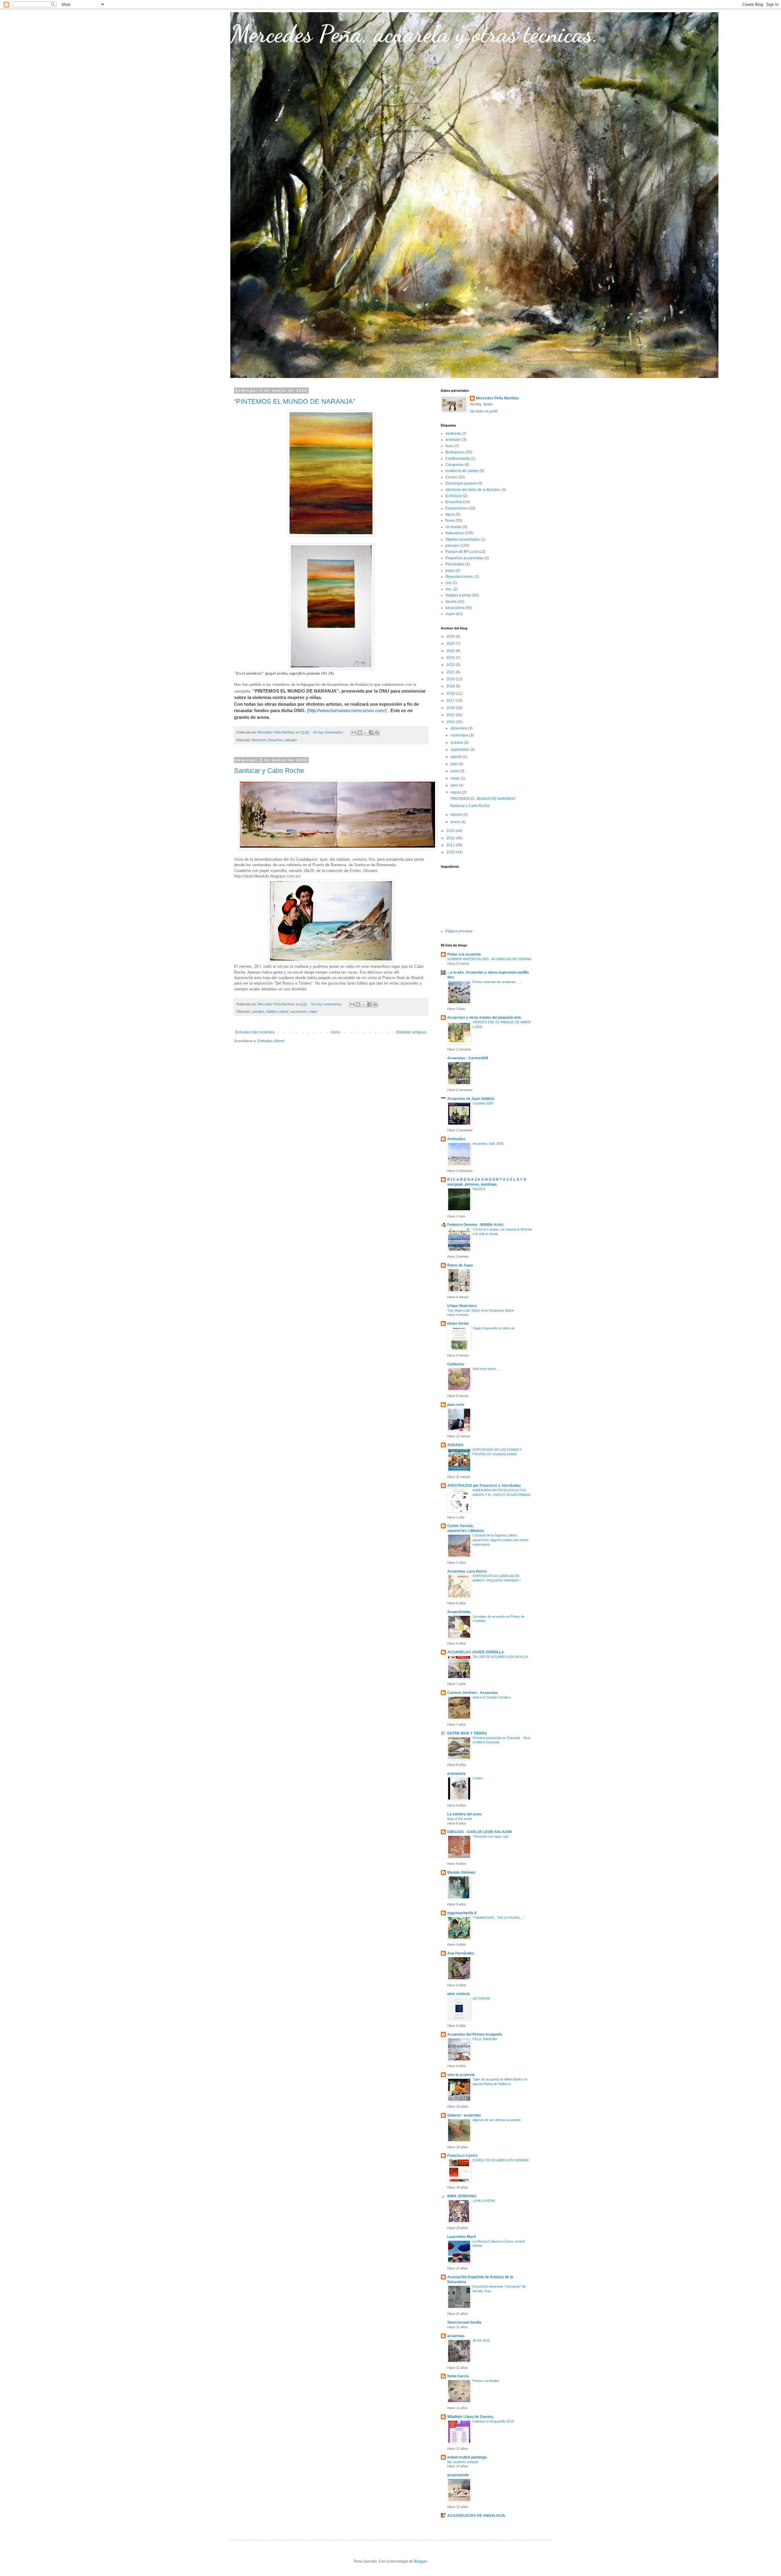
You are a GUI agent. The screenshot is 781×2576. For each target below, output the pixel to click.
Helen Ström (458, 1324)
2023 (451, 658)
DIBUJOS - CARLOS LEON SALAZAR (480, 1832)
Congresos (455, 465)
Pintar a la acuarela (464, 954)
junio (455, 771)
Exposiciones (457, 508)
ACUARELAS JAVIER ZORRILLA (476, 1652)
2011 (451, 845)
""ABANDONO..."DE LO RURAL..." (498, 1918)
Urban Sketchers (462, 1306)
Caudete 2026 (483, 1103)
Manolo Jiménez (461, 1872)
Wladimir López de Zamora (470, 2417)
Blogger (420, 2561)
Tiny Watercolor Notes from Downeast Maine (480, 1310)
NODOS (479, 1189)
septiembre (460, 750)
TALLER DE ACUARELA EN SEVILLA (500, 1657)
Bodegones (455, 452)
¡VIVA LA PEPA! (484, 2201)
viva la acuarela (461, 2075)
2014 (451, 722)
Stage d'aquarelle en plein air (494, 1328)
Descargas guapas (461, 483)
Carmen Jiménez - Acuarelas (473, 1693)
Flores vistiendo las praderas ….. (497, 982)
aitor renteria (459, 1994)
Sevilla (451, 602)
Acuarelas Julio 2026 (488, 1144)
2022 (451, 665)
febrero (457, 815)
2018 (451, 694)
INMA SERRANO (462, 2196)
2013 (451, 831)
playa (450, 571)
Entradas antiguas (411, 1032)
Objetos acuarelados (463, 539)
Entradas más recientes (255, 1032)
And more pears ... (486, 1369)
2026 (451, 636)
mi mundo (454, 527)
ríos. (449, 589)
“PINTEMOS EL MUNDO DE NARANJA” (295, 401)
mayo (456, 778)
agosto (457, 757)
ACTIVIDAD (481, 1998)
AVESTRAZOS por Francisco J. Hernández (484, 1486)
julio (455, 764)
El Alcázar (454, 496)
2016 (451, 708)
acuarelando (458, 2475)
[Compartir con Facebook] (371, 733)
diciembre (459, 728)
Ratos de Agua (460, 1265)
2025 (451, 643)
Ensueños (275, 740)
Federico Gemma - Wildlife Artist (475, 1225)
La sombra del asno (464, 1814)
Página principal (459, 931)
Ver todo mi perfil (484, 411)
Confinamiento (458, 459)
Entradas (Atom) (271, 1041)
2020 (451, 679)
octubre (457, 743)
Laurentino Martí (461, 2237)
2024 (451, 651)
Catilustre (456, 1364)
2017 (451, 701)
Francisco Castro (462, 2156)
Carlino (478, 1778)
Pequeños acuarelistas (464, 558)
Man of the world (459, 1819)
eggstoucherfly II (462, 1913)
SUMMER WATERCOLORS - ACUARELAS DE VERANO (489, 959)
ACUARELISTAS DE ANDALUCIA (476, 2516)
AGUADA (455, 1445)
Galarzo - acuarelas (464, 2115)
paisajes (291, 740)
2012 (451, 838)
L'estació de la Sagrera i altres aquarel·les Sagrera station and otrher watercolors (501, 1540)
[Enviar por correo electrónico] (354, 733)
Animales (453, 440)
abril (455, 785)
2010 (451, 852)
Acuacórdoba (459, 1612)
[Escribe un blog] (360, 733)
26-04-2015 (481, 2340)
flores (450, 521)
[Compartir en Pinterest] (377, 733)
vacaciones (299, 1011)
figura (450, 514)
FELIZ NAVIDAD (485, 2039)
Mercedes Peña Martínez (497, 398)
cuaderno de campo (462, 471)
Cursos (451, 477)
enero (456, 822)
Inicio (335, 1032)
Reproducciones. (460, 577)
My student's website (463, 2462)
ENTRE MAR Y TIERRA (467, 1733)
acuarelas (456, 2336)
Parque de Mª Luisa (462, 552)
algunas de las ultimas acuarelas (497, 2120)
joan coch (456, 1405)
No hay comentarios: (329, 732)
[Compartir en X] (365, 733)
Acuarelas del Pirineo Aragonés (475, 2034)
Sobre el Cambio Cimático (492, 1697)
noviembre (460, 735)
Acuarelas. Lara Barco (467, 1571)
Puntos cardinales (486, 2381)
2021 (451, 672)
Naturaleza (455, 533)
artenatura (456, 1774)
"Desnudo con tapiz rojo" (491, 1836)
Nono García (458, 2376)
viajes (313, 1011)
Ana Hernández (461, 1953)
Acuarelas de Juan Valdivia (471, 1099)
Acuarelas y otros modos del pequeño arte (484, 1018)
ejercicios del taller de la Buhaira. (473, 490)
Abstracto (259, 740)
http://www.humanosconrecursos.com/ (347, 710)
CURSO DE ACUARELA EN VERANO (501, 2160)
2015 (451, 715)
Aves (450, 446)
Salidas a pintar (277, 1011)
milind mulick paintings (467, 2457)
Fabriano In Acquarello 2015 (493, 2421)
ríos (448, 583)
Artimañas (456, 1139)
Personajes (455, 564)
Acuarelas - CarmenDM (468, 1058)
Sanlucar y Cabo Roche (269, 771)
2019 (451, 686)
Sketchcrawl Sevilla (464, 2322)
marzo (456, 792)
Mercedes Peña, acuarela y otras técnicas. (414, 34)
